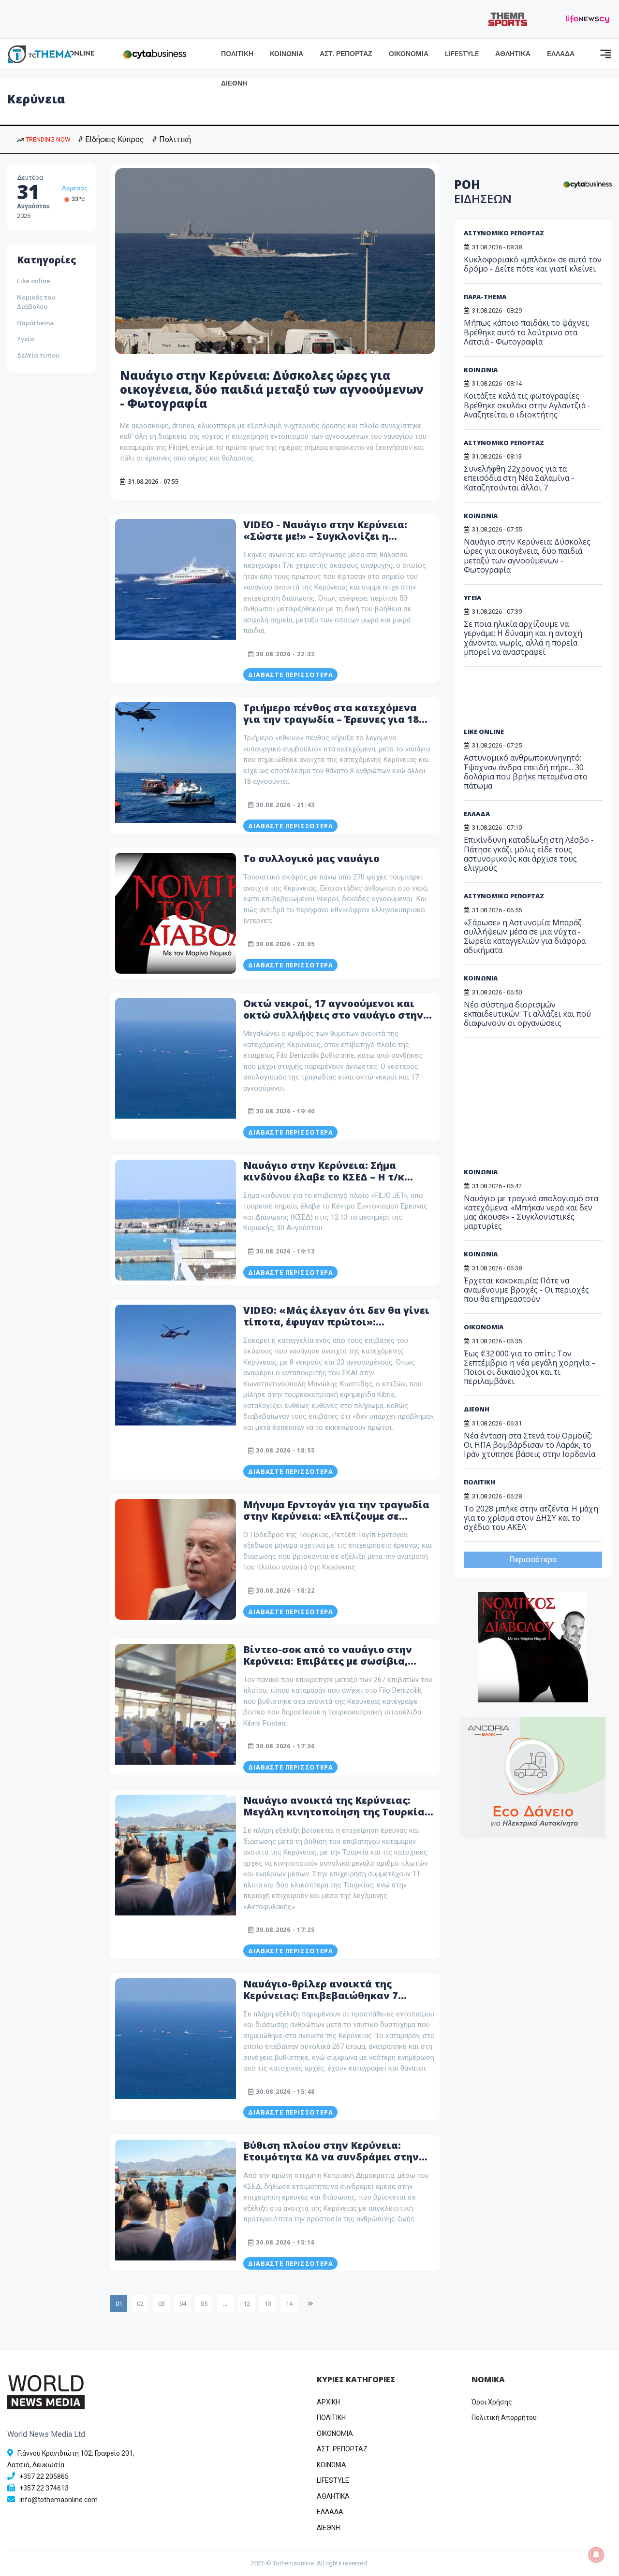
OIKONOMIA (335, 2433)
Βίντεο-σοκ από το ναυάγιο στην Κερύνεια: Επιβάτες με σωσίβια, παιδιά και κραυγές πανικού (328, 1661)
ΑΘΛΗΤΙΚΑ (513, 54)
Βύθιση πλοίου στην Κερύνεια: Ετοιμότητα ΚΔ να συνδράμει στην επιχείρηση (331, 2157)
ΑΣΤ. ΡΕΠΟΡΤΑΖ (346, 54)
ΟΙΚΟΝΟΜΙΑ (409, 54)
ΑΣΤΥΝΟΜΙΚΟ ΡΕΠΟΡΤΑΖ (504, 233)
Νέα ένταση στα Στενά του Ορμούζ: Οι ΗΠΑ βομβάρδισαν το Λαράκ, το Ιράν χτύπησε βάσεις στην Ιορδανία (530, 1445)
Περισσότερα (533, 1560)
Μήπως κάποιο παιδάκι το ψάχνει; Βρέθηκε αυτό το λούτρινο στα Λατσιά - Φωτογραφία (527, 332)
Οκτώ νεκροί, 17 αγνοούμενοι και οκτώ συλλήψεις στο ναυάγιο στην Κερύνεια (333, 1015)
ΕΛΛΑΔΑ (561, 54)
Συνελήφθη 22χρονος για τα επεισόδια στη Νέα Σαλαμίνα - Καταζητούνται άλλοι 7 (519, 478)
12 (247, 2304)
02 (140, 2304)
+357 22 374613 (44, 2488)
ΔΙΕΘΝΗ (234, 83)
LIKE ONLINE (484, 732)
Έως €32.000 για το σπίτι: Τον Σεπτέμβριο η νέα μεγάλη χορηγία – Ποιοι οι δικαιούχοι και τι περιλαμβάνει (530, 1367)
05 (204, 2304)
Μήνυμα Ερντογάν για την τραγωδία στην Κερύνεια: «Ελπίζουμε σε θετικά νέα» (336, 1516)
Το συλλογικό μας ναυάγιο (313, 858)
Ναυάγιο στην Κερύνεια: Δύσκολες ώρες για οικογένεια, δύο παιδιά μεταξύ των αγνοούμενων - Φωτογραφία (272, 389)
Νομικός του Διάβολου (36, 302)
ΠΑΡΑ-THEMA (485, 297)
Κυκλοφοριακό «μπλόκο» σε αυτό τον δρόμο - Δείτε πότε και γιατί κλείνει (533, 264)
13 (268, 2304)
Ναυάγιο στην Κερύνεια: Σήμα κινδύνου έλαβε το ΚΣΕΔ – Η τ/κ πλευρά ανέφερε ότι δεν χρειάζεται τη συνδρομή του (335, 1183)
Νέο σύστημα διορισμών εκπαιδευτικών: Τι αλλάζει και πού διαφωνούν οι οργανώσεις (527, 1014)
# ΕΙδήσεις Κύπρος (111, 139)
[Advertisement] (538, 701)
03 (162, 2304)
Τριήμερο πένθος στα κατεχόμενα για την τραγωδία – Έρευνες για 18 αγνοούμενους (331, 719)
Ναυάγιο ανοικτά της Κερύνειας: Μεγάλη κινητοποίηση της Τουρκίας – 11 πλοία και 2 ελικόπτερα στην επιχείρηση (337, 1818)
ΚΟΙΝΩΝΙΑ (287, 54)
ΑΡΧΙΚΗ (328, 2402)
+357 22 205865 (44, 2476)
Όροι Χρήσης (492, 2402)
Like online (34, 281)
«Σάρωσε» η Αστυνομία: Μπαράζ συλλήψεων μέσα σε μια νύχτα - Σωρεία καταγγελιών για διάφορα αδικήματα (525, 936)
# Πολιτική (171, 139)
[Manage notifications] (596, 2555)
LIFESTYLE (462, 54)
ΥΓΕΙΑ (472, 598)
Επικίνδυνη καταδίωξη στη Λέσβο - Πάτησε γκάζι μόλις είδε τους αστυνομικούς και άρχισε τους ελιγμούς (529, 854)
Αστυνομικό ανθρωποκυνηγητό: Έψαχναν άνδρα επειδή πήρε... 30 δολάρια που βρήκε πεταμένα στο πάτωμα (526, 772)
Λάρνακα (75, 188)
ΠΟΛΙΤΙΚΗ (237, 54)
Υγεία (26, 339)
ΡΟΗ (483, 191)
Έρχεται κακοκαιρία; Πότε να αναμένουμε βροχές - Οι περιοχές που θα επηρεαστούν (526, 1290)
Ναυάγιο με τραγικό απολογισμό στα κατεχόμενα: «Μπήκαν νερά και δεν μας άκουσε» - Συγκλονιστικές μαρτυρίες (531, 1212)
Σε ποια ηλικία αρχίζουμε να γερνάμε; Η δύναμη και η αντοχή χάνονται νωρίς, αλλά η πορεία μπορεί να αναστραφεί (523, 638)
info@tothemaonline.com (59, 2500)
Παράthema (35, 323)
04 (183, 2304)
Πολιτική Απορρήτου (504, 2418)
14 (289, 2304)
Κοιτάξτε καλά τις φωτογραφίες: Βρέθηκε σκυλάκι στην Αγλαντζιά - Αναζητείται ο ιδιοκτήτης (527, 405)
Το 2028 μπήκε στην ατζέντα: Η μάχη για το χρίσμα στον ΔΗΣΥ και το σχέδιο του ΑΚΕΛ (531, 1518)
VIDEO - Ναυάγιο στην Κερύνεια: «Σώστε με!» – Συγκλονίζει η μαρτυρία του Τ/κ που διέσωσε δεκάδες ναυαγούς (325, 542)
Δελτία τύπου (38, 355)
